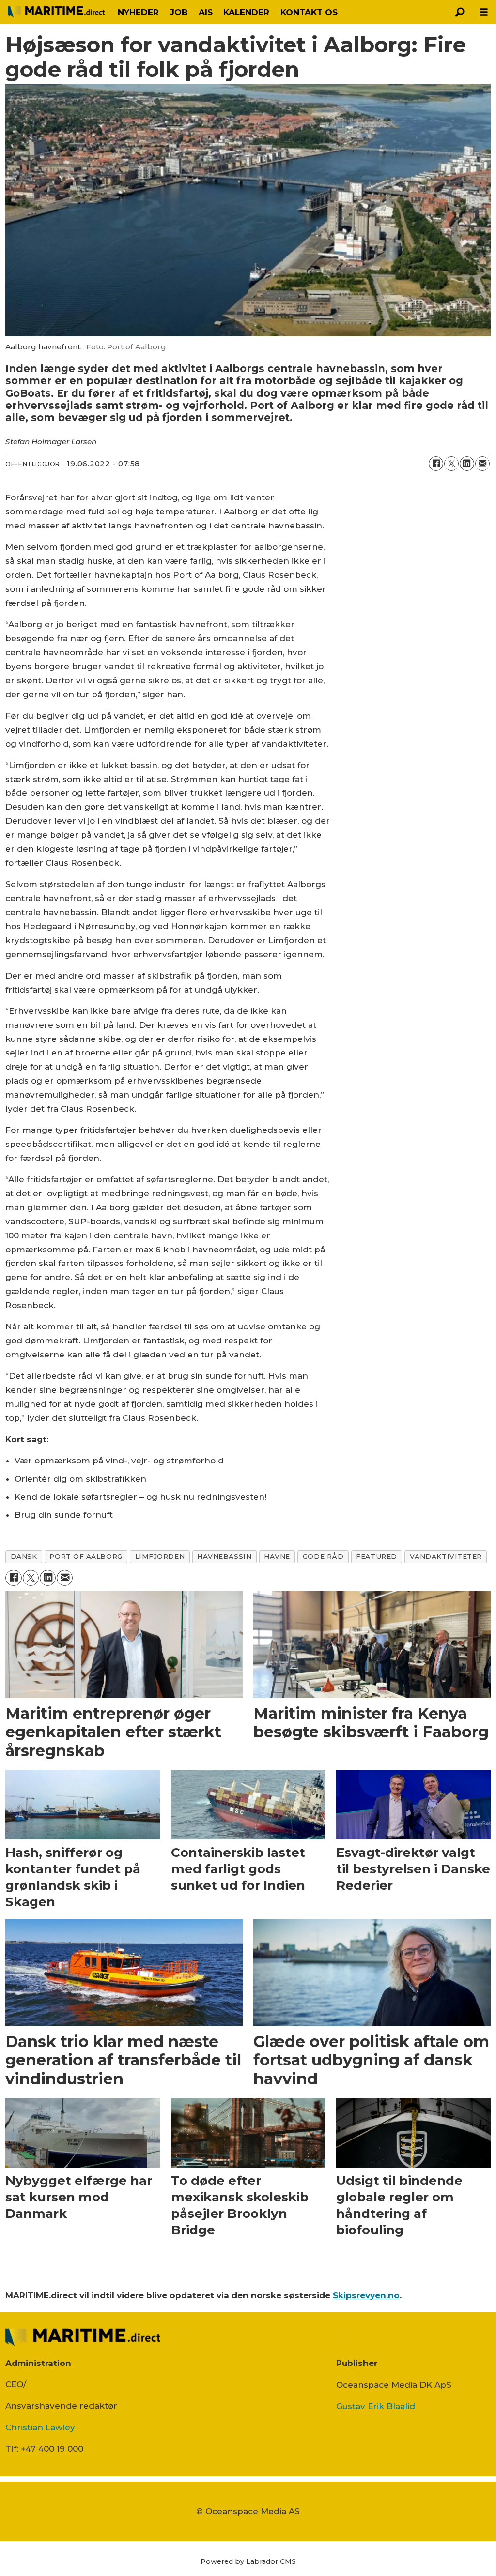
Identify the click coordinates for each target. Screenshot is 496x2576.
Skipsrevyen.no (366, 2295)
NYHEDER (138, 12)
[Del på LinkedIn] (467, 464)
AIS (206, 12)
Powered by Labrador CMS (248, 2561)
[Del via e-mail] (482, 464)
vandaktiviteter (446, 1556)
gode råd (323, 1556)
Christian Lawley (40, 2427)
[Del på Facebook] (436, 464)
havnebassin (224, 1556)
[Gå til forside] (56, 12)
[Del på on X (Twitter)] (451, 464)
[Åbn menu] (484, 12)
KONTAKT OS (309, 12)
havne (277, 1556)
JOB (179, 12)
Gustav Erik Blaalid (376, 2406)
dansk (24, 1556)
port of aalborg (86, 1556)
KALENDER (246, 12)
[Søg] (460, 12)
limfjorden (160, 1556)
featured (376, 1556)
